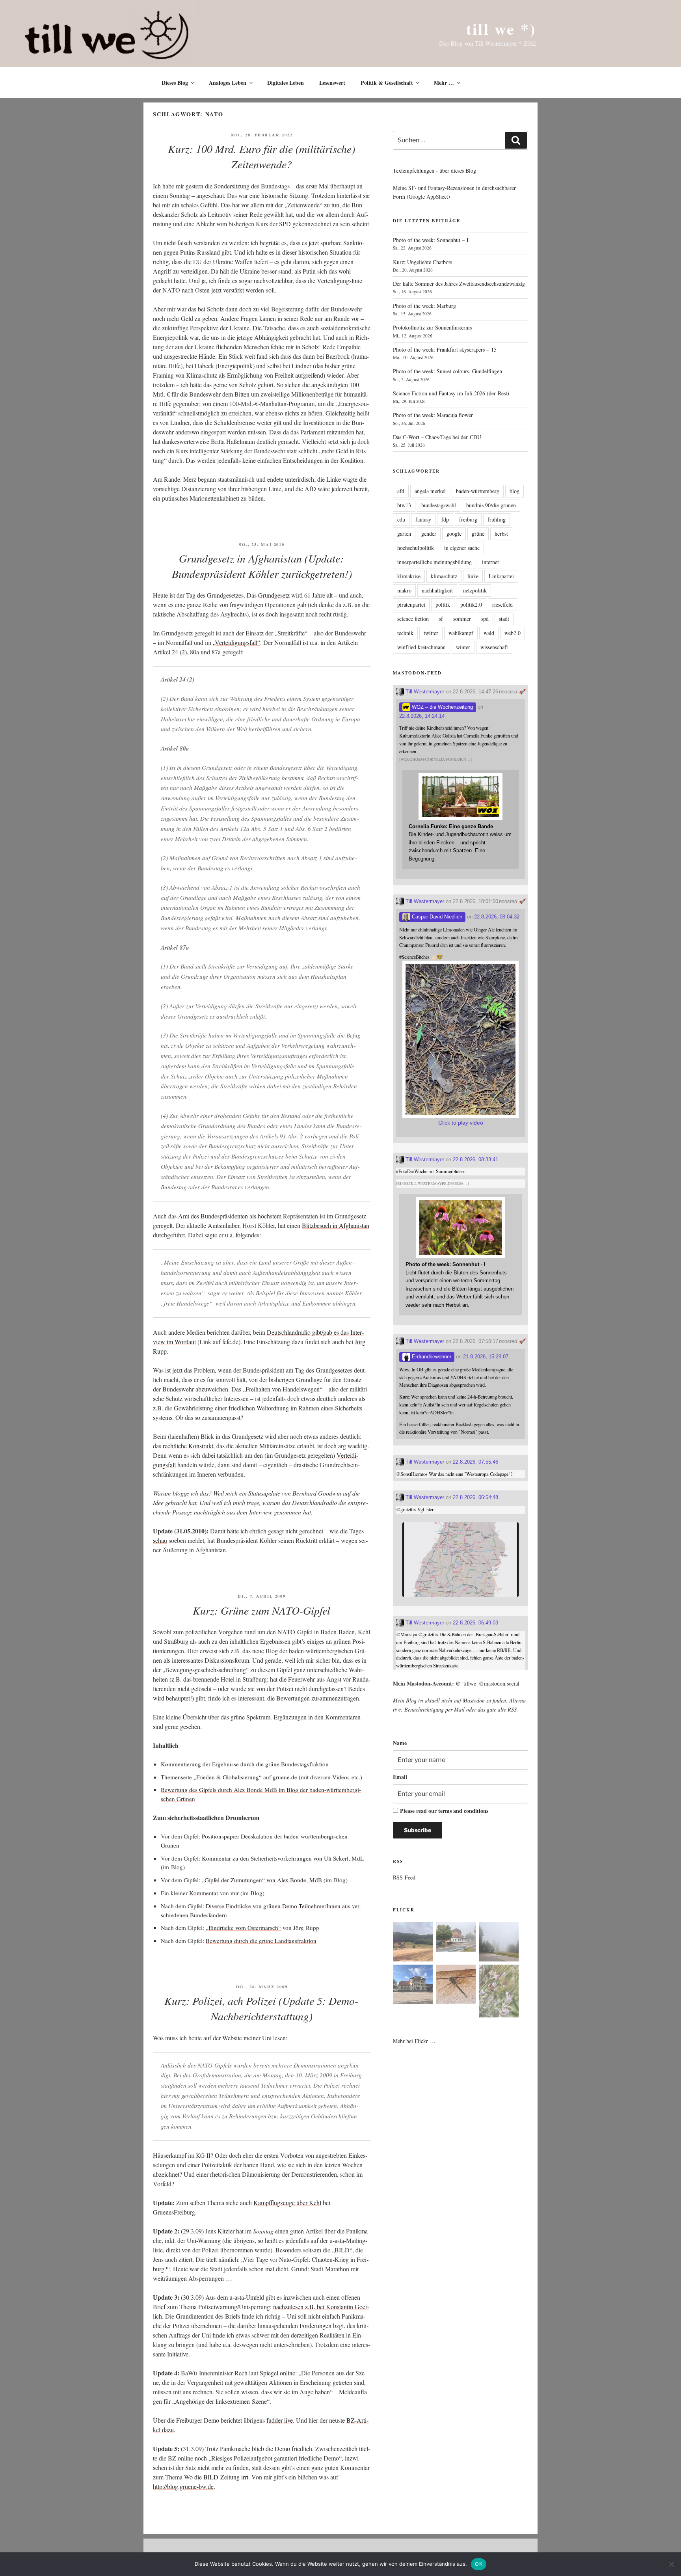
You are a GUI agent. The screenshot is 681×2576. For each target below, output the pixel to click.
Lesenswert (332, 83)
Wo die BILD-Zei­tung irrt (216, 2477)
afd (401, 491)
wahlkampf (461, 633)
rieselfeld (502, 604)
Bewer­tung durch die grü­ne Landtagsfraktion (261, 1941)
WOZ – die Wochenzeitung (442, 707)
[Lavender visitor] (499, 1992)
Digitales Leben (286, 83)
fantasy (423, 519)
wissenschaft (494, 647)
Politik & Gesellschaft (387, 83)
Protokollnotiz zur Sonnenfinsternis (432, 327)
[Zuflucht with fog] (456, 1938)
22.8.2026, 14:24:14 (422, 716)
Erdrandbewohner (431, 1357)
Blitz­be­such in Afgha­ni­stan (336, 1225)
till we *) (501, 29)
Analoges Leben (228, 83)
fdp (445, 519)
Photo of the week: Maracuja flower (433, 415)
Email (400, 1777)
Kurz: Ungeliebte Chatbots (422, 262)
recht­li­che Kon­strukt (188, 1446)
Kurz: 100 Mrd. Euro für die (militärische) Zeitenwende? (261, 156)
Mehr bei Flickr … (414, 2041)
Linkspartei (501, 576)
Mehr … (444, 83)
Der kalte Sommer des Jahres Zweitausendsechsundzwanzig (459, 284)
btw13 (404, 505)
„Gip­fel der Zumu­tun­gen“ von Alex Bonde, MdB (262, 1880)
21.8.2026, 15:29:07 (486, 1357)
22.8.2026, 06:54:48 (475, 1497)
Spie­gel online (277, 2373)
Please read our (444, 1811)
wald (489, 633)
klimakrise (409, 576)
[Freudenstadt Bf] (413, 1986)
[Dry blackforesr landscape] (413, 1943)
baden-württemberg (478, 491)
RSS (512, 1709)
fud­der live (280, 2420)
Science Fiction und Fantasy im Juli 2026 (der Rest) (451, 393)
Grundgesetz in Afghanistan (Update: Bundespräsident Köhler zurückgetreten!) (262, 566)
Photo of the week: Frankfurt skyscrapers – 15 (445, 349)
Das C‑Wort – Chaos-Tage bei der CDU (437, 437)
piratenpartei (411, 604)
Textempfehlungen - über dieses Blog (434, 170)
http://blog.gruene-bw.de (183, 2486)
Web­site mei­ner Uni (247, 2038)
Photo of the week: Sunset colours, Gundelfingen (447, 371)
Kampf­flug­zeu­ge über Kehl (287, 2203)
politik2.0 (471, 604)
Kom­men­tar (204, 1893)
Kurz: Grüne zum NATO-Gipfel (261, 1610)
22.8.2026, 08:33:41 (475, 1159)
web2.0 (513, 633)
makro (404, 590)
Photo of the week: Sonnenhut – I (431, 240)
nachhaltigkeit (437, 590)
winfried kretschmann (421, 647)
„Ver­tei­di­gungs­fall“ (236, 642)
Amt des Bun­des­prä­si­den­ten (213, 1216)
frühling (497, 519)
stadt (504, 619)
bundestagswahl (439, 505)
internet (490, 562)
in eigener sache (462, 548)
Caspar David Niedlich (436, 917)
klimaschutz (444, 576)
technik (405, 633)
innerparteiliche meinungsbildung (434, 562)
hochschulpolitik (416, 548)
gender (429, 534)
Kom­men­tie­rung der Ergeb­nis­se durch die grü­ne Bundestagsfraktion (245, 1764)
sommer (462, 619)
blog (514, 491)
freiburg (468, 519)
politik (443, 604)
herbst (501, 534)
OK (479, 2564)
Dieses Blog (175, 83)
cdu (401, 519)
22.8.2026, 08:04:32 (497, 917)
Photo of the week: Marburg (424, 306)
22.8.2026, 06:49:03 (475, 1623)
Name (400, 1743)
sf (441, 619)
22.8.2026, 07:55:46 (475, 1462)
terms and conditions (463, 1811)
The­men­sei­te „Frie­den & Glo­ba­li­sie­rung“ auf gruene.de (229, 1777)
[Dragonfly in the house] (456, 1986)
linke (473, 576)
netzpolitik (475, 590)
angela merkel (430, 491)
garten (404, 534)
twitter (431, 633)
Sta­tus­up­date (264, 1493)
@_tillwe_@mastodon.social (487, 1683)
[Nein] (671, 2564)
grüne (478, 534)
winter (463, 647)
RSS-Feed (404, 1877)
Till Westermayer (424, 692)
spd (485, 619)
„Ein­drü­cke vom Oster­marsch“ (243, 1928)
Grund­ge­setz (274, 595)
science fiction (413, 619)
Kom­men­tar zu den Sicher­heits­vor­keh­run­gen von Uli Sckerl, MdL (283, 1858)
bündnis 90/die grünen (491, 505)
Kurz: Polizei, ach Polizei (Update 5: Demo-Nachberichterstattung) (261, 2008)
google (454, 534)
